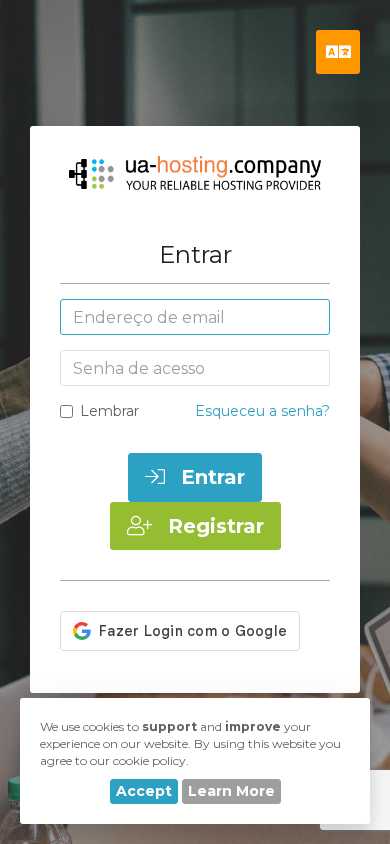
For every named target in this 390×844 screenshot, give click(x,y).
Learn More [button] (231, 791)
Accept (144, 791)
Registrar (213, 526)
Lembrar (109, 411)
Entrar (210, 477)
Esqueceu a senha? (262, 411)
